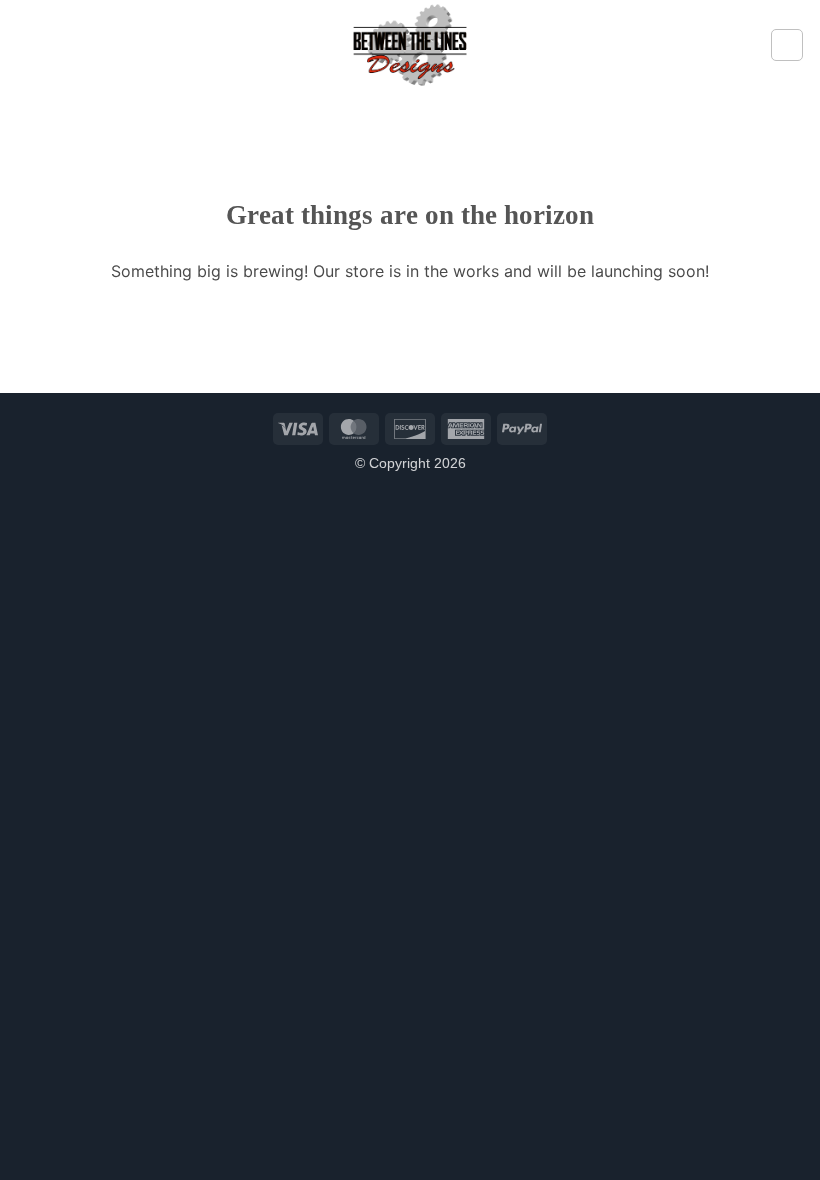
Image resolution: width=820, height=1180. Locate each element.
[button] (27, 44)
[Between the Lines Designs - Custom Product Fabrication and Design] (410, 45)
